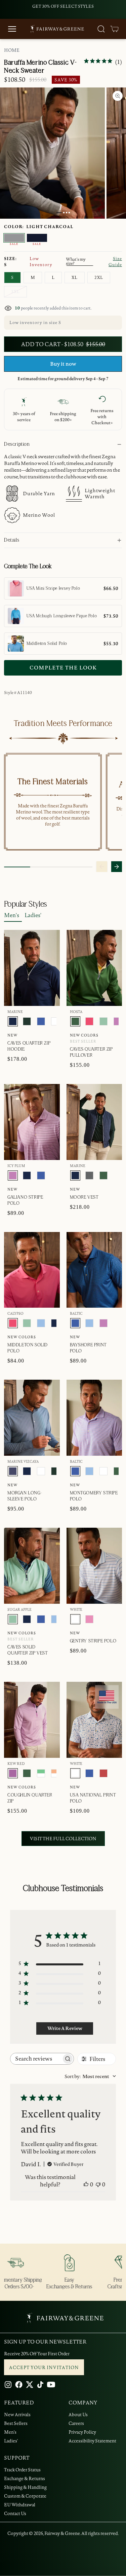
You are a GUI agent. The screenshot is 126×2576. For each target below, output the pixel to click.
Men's (12, 915)
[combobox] (90, 2076)
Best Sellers (16, 2423)
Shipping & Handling (25, 2487)
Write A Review (65, 2028)
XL (75, 277)
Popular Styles (26, 904)
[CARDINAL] (103, 1773)
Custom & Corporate (25, 2496)
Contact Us (15, 2513)
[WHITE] (55, 1021)
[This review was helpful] (86, 2184)
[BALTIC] (41, 1021)
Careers (76, 2423)
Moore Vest (84, 1197)
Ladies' (33, 915)
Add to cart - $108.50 (63, 344)
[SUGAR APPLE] (103, 1021)
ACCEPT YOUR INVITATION (44, 2367)
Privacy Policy (82, 2432)
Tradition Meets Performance (63, 724)
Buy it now (63, 364)
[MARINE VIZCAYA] (13, 1471)
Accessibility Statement (92, 2441)
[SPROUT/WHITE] (41, 1773)
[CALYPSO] (89, 1021)
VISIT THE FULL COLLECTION (63, 1839)
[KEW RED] (13, 1773)
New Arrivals (17, 2415)
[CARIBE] (89, 1619)
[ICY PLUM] (118, 1021)
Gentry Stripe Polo (93, 1641)
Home (12, 50)
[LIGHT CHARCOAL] (14, 238)
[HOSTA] (75, 1021)
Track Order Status (22, 2470)
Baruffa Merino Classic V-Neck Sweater (40, 67)
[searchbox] (36, 2059)
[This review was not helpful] (98, 2184)
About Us (78, 2415)
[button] (115, 29)
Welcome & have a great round (63, 6)
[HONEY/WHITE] (55, 1773)
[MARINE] (13, 1021)
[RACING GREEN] (27, 1021)
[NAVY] (37, 238)
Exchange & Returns (25, 2478)
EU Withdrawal (20, 2505)
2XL (99, 277)
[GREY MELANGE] (89, 1175)
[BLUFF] (41, 1323)
